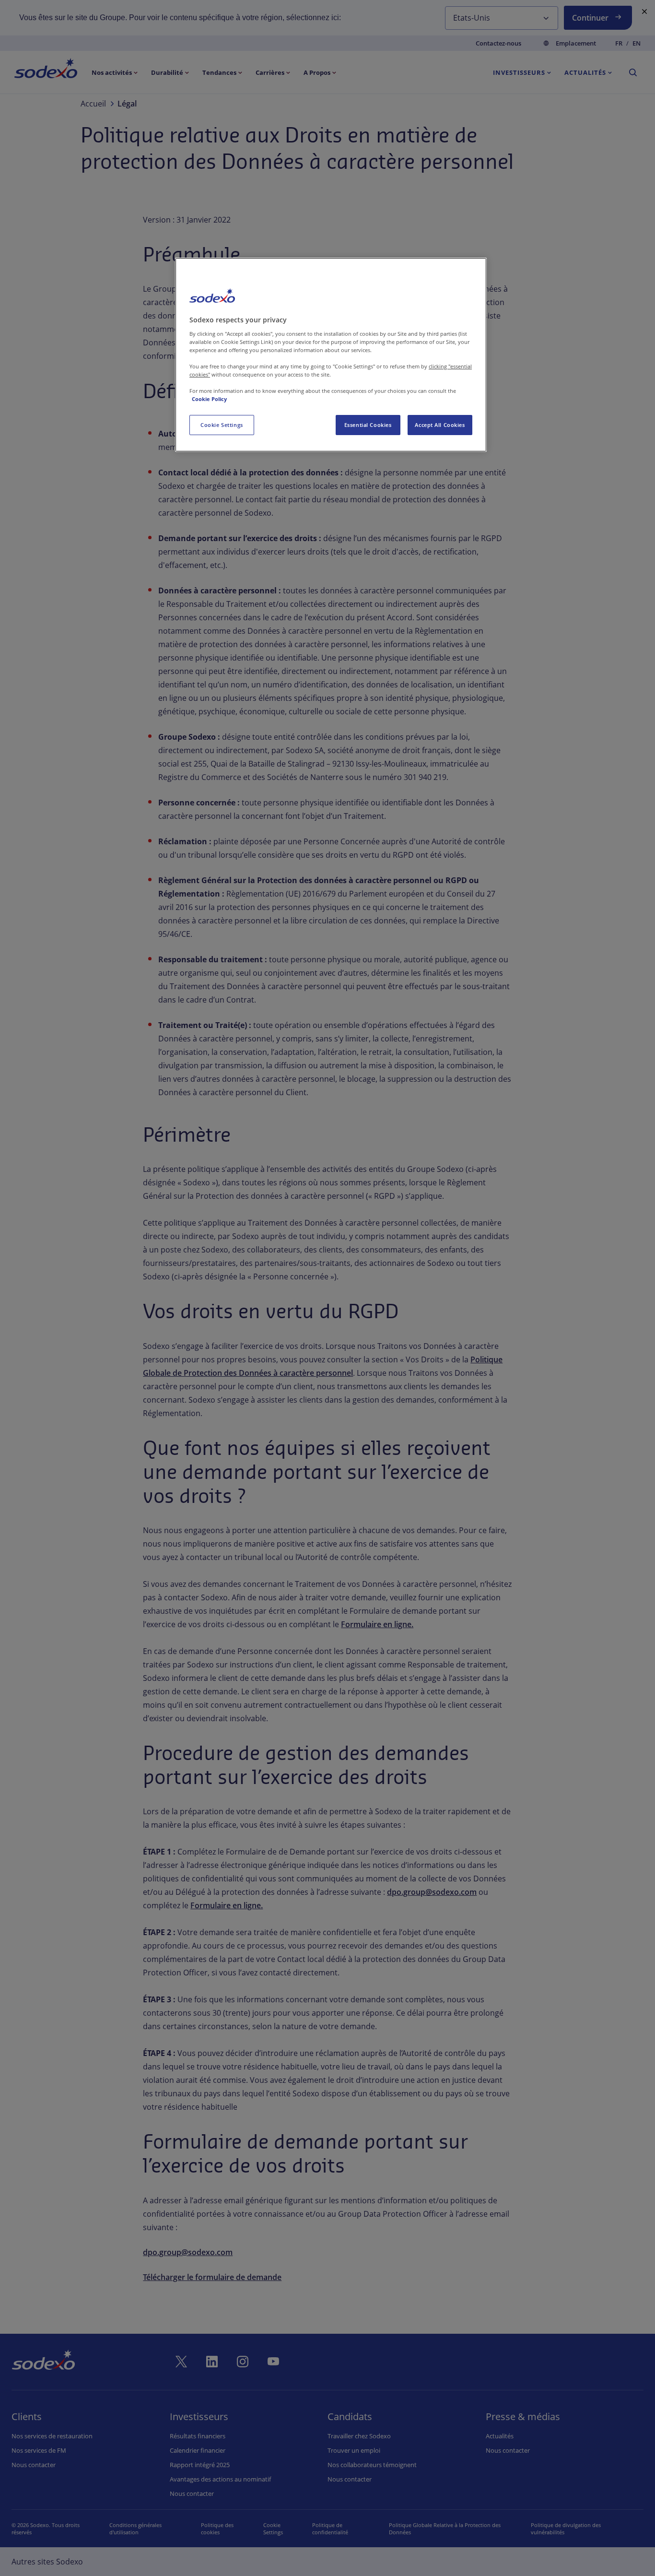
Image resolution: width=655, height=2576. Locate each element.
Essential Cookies (368, 425)
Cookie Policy (209, 399)
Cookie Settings (222, 425)
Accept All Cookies (440, 425)
